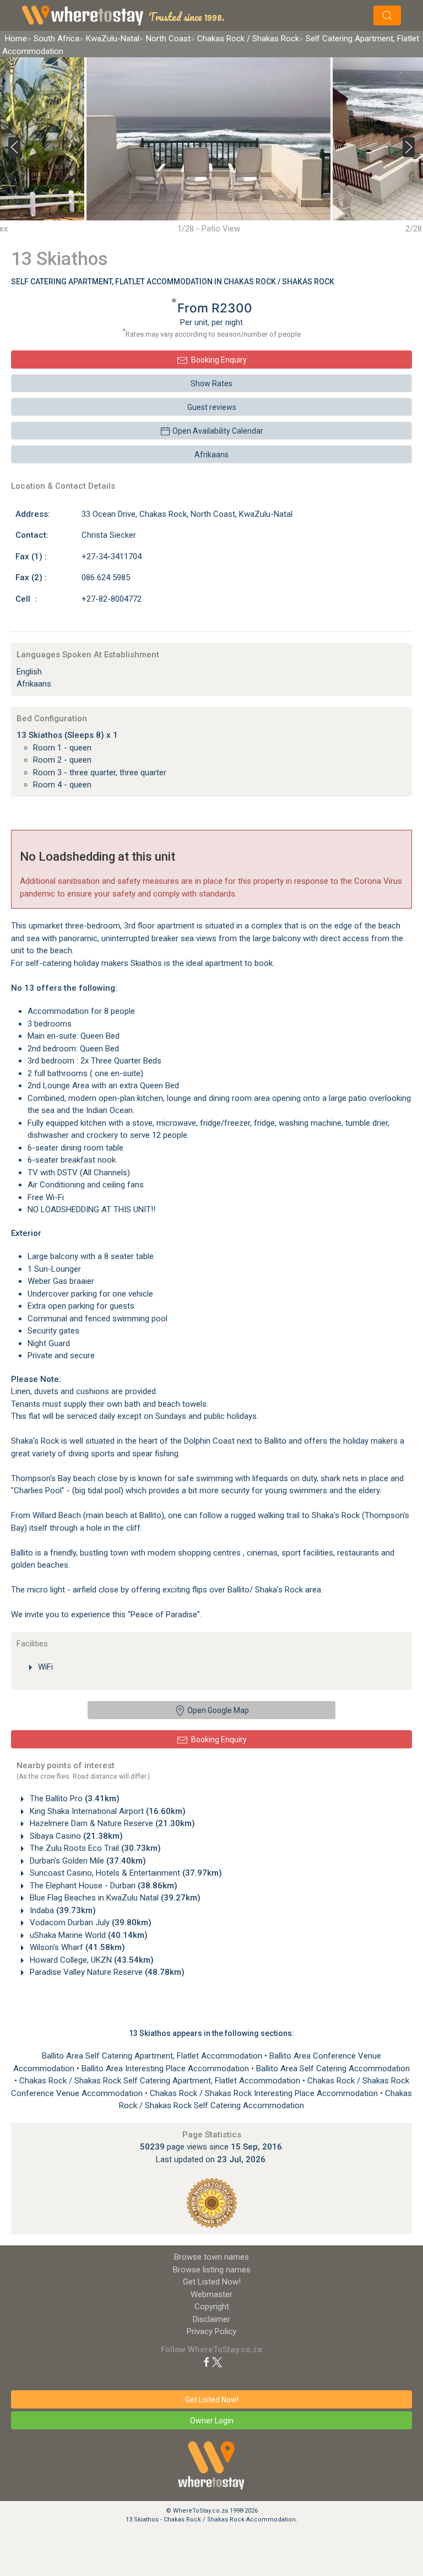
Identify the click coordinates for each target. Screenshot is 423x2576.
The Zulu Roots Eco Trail (94, 1848)
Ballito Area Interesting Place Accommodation (166, 2069)
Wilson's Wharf (76, 1947)
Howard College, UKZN (91, 1960)
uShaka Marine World (88, 1935)
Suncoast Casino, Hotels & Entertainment (125, 1873)
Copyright (212, 2307)
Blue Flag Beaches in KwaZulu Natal (114, 1898)
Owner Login (212, 2421)
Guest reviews (212, 407)
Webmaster (211, 2294)
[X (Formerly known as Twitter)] (217, 2362)
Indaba (62, 1910)
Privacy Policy (211, 2331)
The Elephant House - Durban (102, 1886)
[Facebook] (207, 2362)
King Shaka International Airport (107, 1811)
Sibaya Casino (75, 1836)
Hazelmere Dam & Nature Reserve (111, 1823)
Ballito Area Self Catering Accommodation (333, 2069)
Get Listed (212, 2282)
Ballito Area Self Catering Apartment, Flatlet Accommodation (153, 2056)
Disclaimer (211, 2319)
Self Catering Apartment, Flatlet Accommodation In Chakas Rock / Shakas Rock (173, 282)
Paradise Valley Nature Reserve (106, 1972)
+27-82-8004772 (112, 599)
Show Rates (211, 384)
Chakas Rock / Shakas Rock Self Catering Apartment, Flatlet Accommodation (161, 2081)
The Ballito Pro (74, 1799)
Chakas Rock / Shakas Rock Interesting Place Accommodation (265, 2093)
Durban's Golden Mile (87, 1861)
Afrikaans (211, 455)
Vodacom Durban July (90, 1922)
